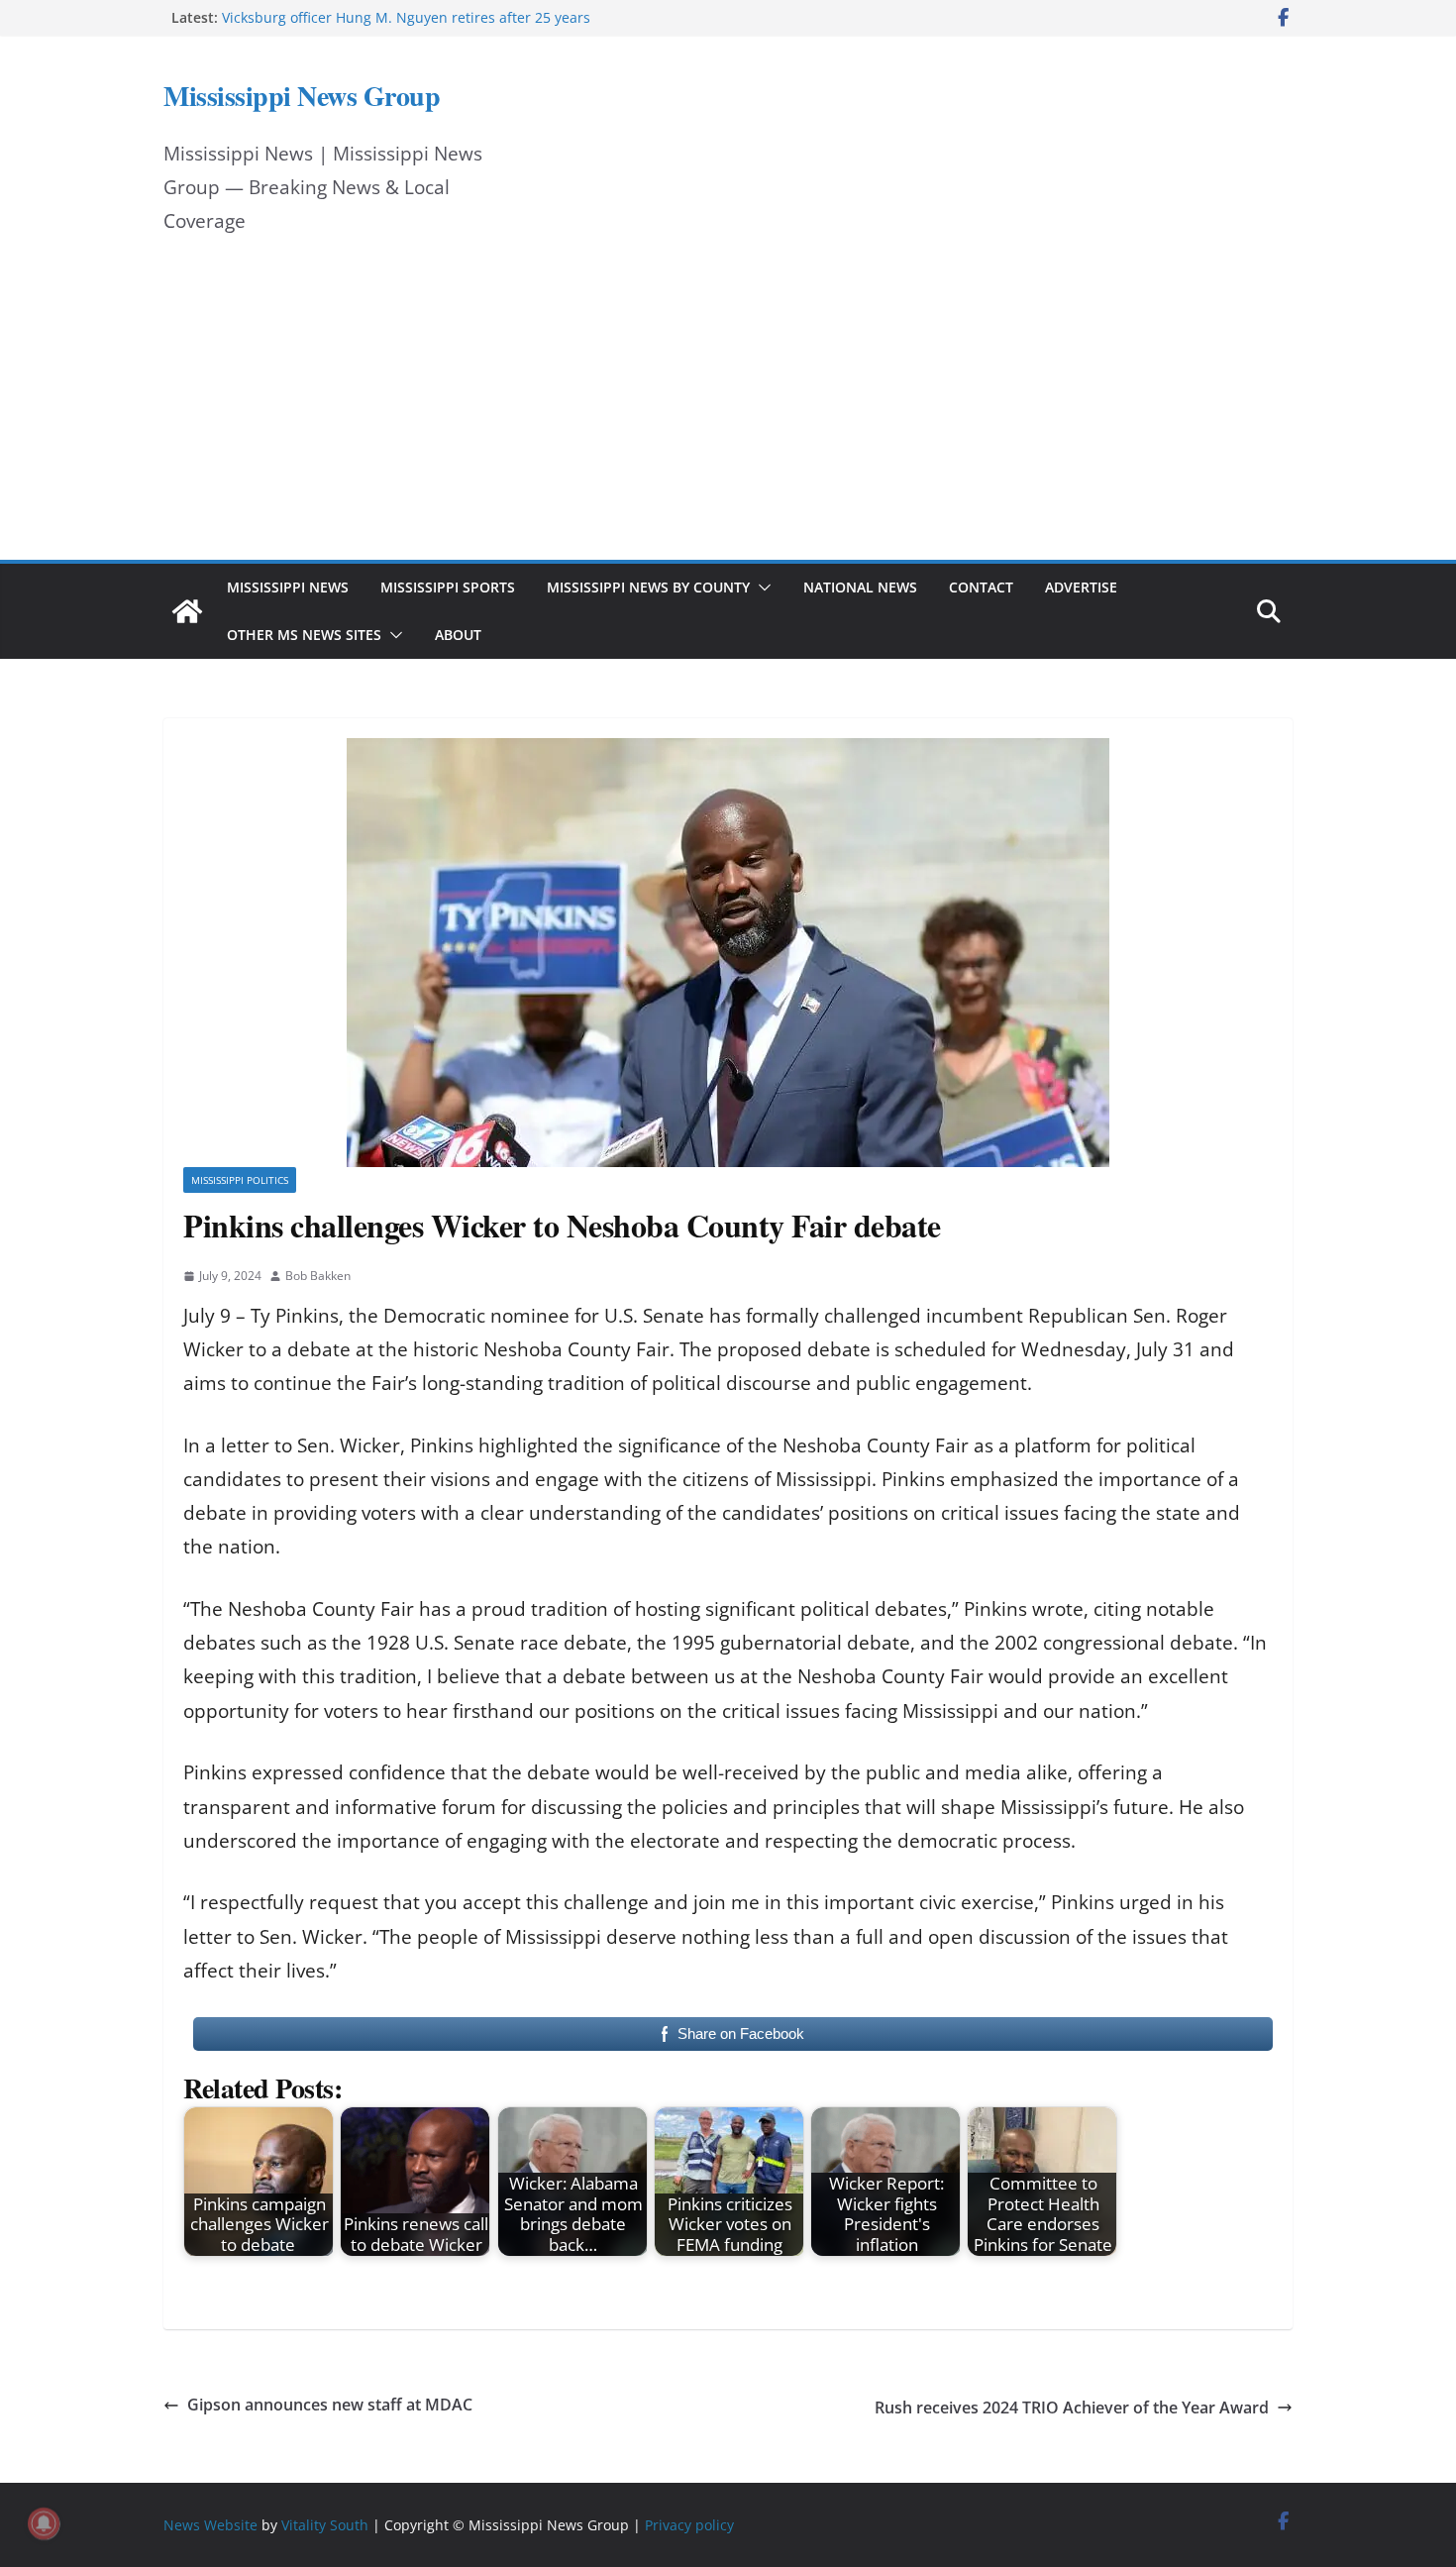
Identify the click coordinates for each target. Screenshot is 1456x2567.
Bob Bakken (318, 1276)
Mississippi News (288, 587)
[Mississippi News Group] (187, 611)
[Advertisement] (728, 411)
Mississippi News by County (648, 587)
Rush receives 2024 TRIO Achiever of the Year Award (1072, 2407)
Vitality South (325, 2525)
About (458, 635)
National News (860, 587)
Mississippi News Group (302, 96)
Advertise (1081, 587)
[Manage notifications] (44, 2523)
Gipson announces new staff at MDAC (332, 2405)
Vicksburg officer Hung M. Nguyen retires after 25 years (406, 17)
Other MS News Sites (304, 635)
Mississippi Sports (448, 587)
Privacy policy (689, 2525)
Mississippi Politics (240, 1180)
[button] (761, 588)
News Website (210, 2525)
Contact (981, 587)
